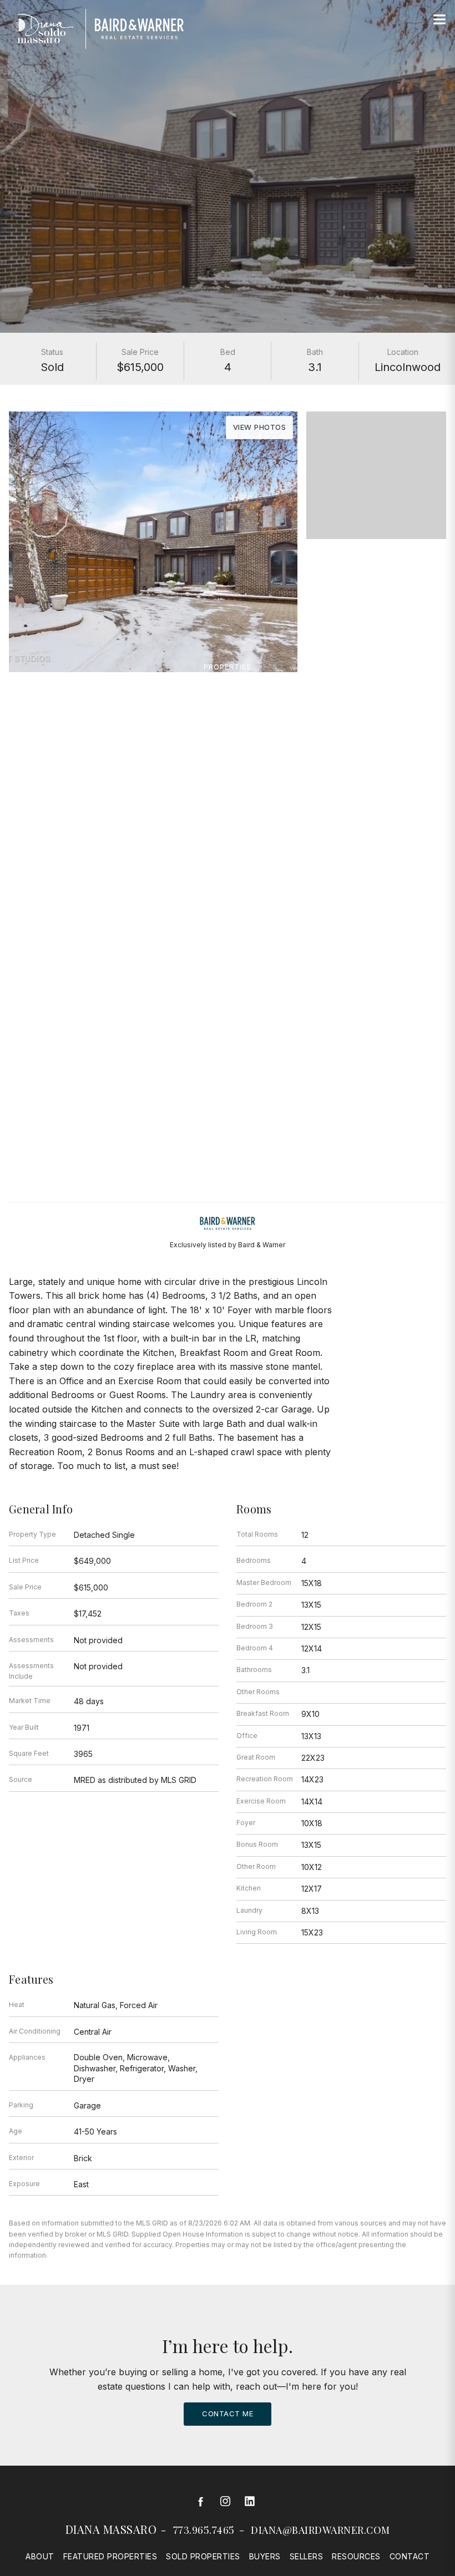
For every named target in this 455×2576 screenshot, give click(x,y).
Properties (228, 667)
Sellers (307, 2556)
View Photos (260, 427)
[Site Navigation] (439, 20)
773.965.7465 (204, 2530)
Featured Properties (110, 2556)
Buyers (265, 2556)
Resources (356, 2556)
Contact (410, 2556)
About (40, 2556)
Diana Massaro (111, 2529)
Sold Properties (203, 2556)
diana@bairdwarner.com (320, 2530)
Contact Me (228, 2414)
